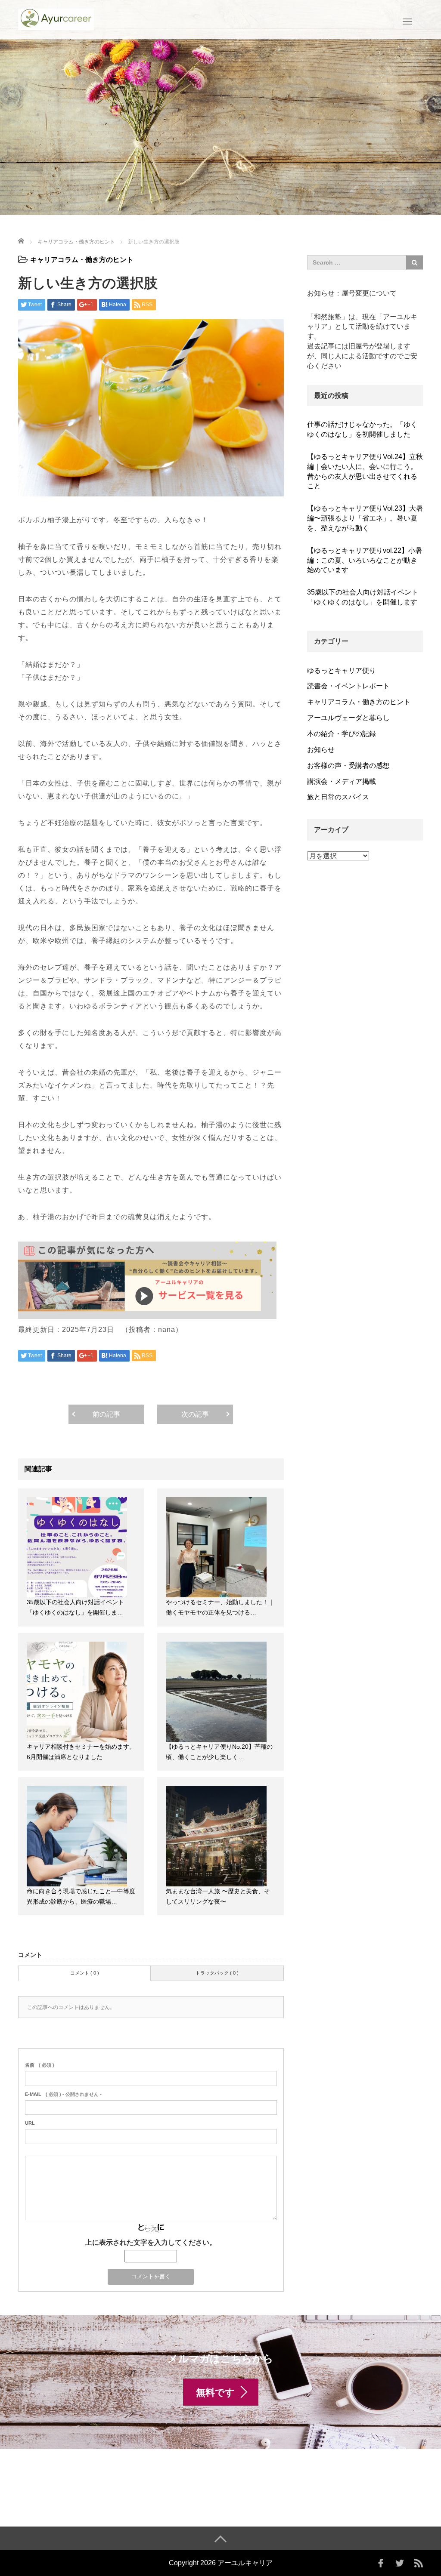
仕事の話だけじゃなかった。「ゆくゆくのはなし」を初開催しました (362, 429)
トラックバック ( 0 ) (217, 1973)
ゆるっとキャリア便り (342, 670)
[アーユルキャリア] (56, 18)
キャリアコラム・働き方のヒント (82, 260)
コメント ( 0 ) (85, 1973)
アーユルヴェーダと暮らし (348, 718)
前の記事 (106, 1414)
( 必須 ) (40, 2065)
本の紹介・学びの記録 (342, 734)
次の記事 (195, 1414)
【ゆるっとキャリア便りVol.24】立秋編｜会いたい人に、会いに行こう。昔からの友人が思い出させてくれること (365, 471)
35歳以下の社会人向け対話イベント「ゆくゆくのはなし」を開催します (363, 597)
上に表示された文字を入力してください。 (151, 2242)
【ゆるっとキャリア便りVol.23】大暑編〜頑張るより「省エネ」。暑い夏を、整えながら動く (365, 518)
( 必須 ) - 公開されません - (63, 2094)
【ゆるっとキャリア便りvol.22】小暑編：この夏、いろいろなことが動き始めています (365, 560)
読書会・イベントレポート (348, 686)
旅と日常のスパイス (338, 797)
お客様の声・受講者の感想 (348, 766)
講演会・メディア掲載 (342, 781)
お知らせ (321, 750)
